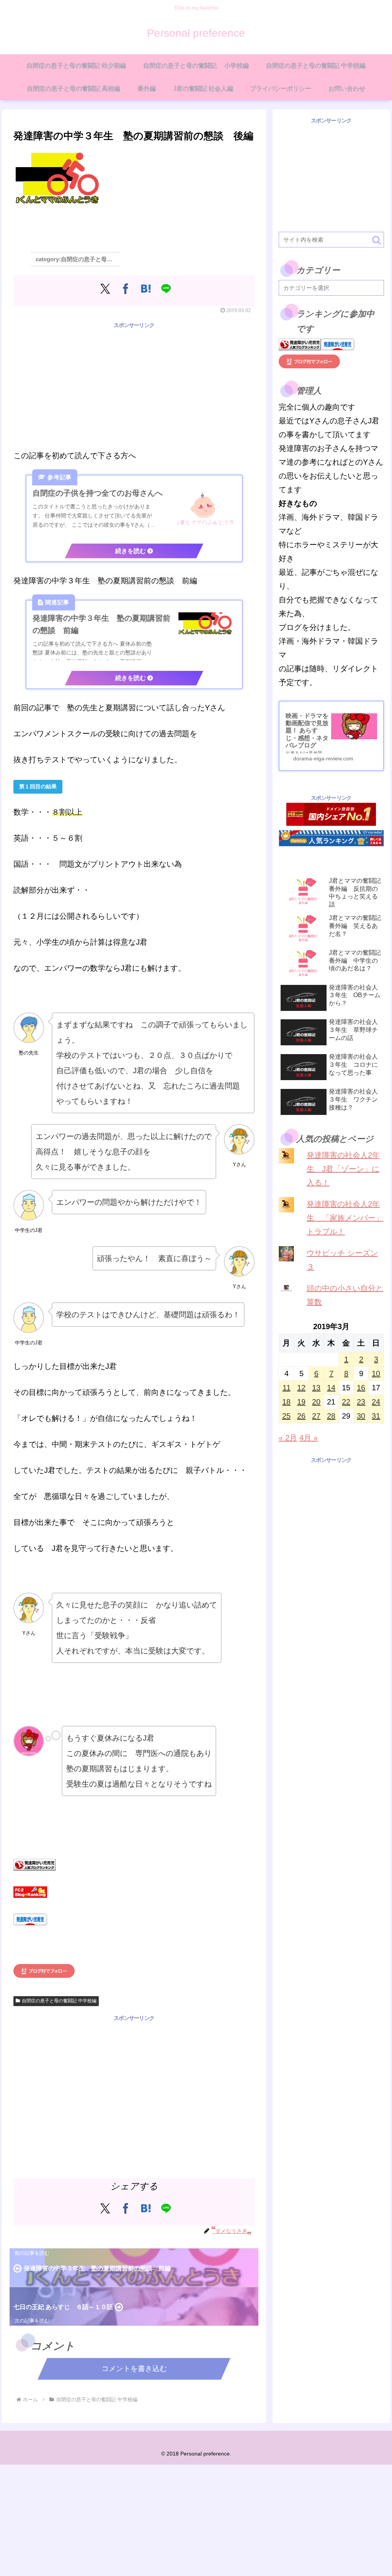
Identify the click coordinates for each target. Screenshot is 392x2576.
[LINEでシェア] (166, 289)
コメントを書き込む (134, 2369)
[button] (376, 240)
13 (316, 1388)
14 (331, 1388)
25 (286, 1416)
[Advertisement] (134, 384)
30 (361, 1416)
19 (301, 1402)
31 (376, 1416)
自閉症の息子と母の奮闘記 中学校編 (59, 2001)
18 (286, 1402)
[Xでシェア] (105, 289)
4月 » (309, 1438)
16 (361, 1388)
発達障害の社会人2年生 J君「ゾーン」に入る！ (343, 1169)
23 (361, 1402)
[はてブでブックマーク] (146, 289)
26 (301, 1416)
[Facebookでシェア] (125, 289)
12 (301, 1388)
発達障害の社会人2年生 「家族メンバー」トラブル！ (345, 1218)
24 (376, 1402)
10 (376, 1373)
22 (346, 1402)
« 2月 (288, 1438)
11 (287, 1388)
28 (331, 1416)
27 (316, 1416)
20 (316, 1402)
